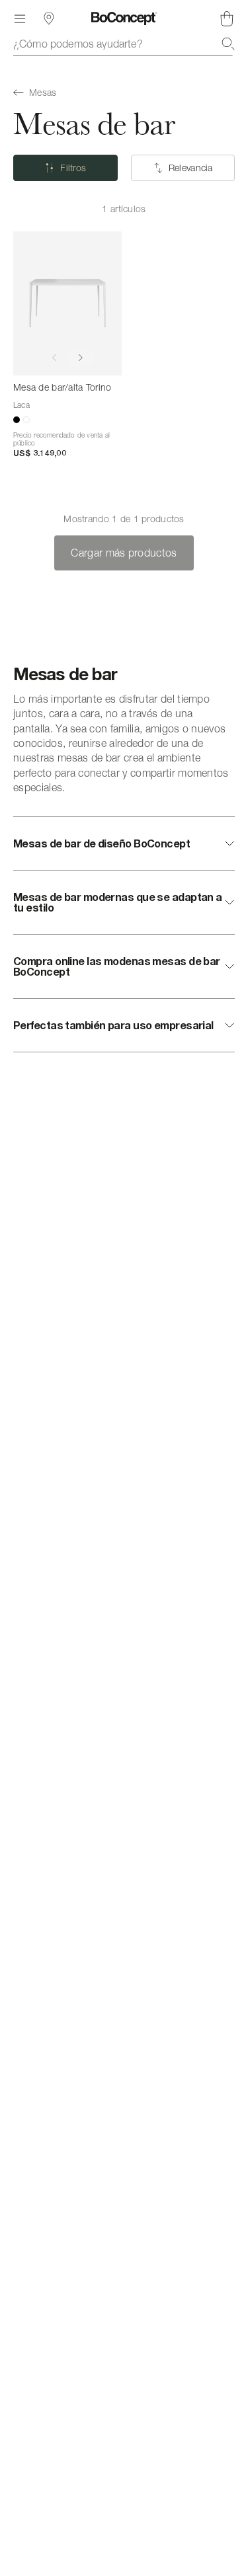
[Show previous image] (54, 358)
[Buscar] (228, 44)
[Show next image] (81, 358)
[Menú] (20, 19)
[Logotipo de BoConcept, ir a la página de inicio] (124, 19)
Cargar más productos (124, 553)
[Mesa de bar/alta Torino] (67, 303)
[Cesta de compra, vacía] (227, 19)
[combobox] (124, 44)
